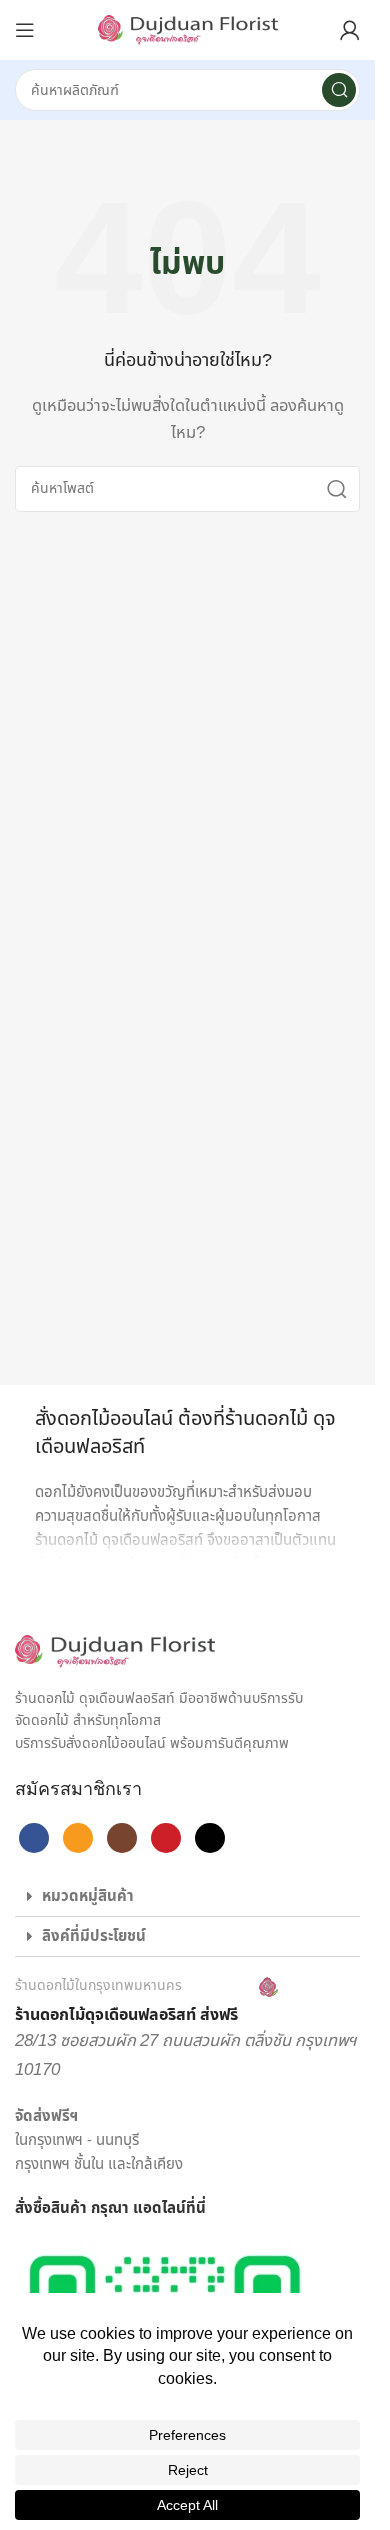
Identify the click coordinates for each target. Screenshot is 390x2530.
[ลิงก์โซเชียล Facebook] (34, 1838)
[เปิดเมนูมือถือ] (25, 30)
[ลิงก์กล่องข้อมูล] (146, 2001)
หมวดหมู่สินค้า (88, 1896)
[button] (187, 1897)
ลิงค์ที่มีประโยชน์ (94, 1936)
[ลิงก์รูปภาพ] (115, 1651)
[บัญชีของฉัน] (350, 30)
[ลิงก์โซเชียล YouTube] (166, 1838)
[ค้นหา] (339, 90)
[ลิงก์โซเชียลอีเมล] (78, 1838)
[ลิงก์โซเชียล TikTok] (210, 1838)
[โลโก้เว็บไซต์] (188, 29)
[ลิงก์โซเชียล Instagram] (122, 1838)
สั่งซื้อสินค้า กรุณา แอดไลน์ (100, 2208)
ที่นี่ (196, 2208)
